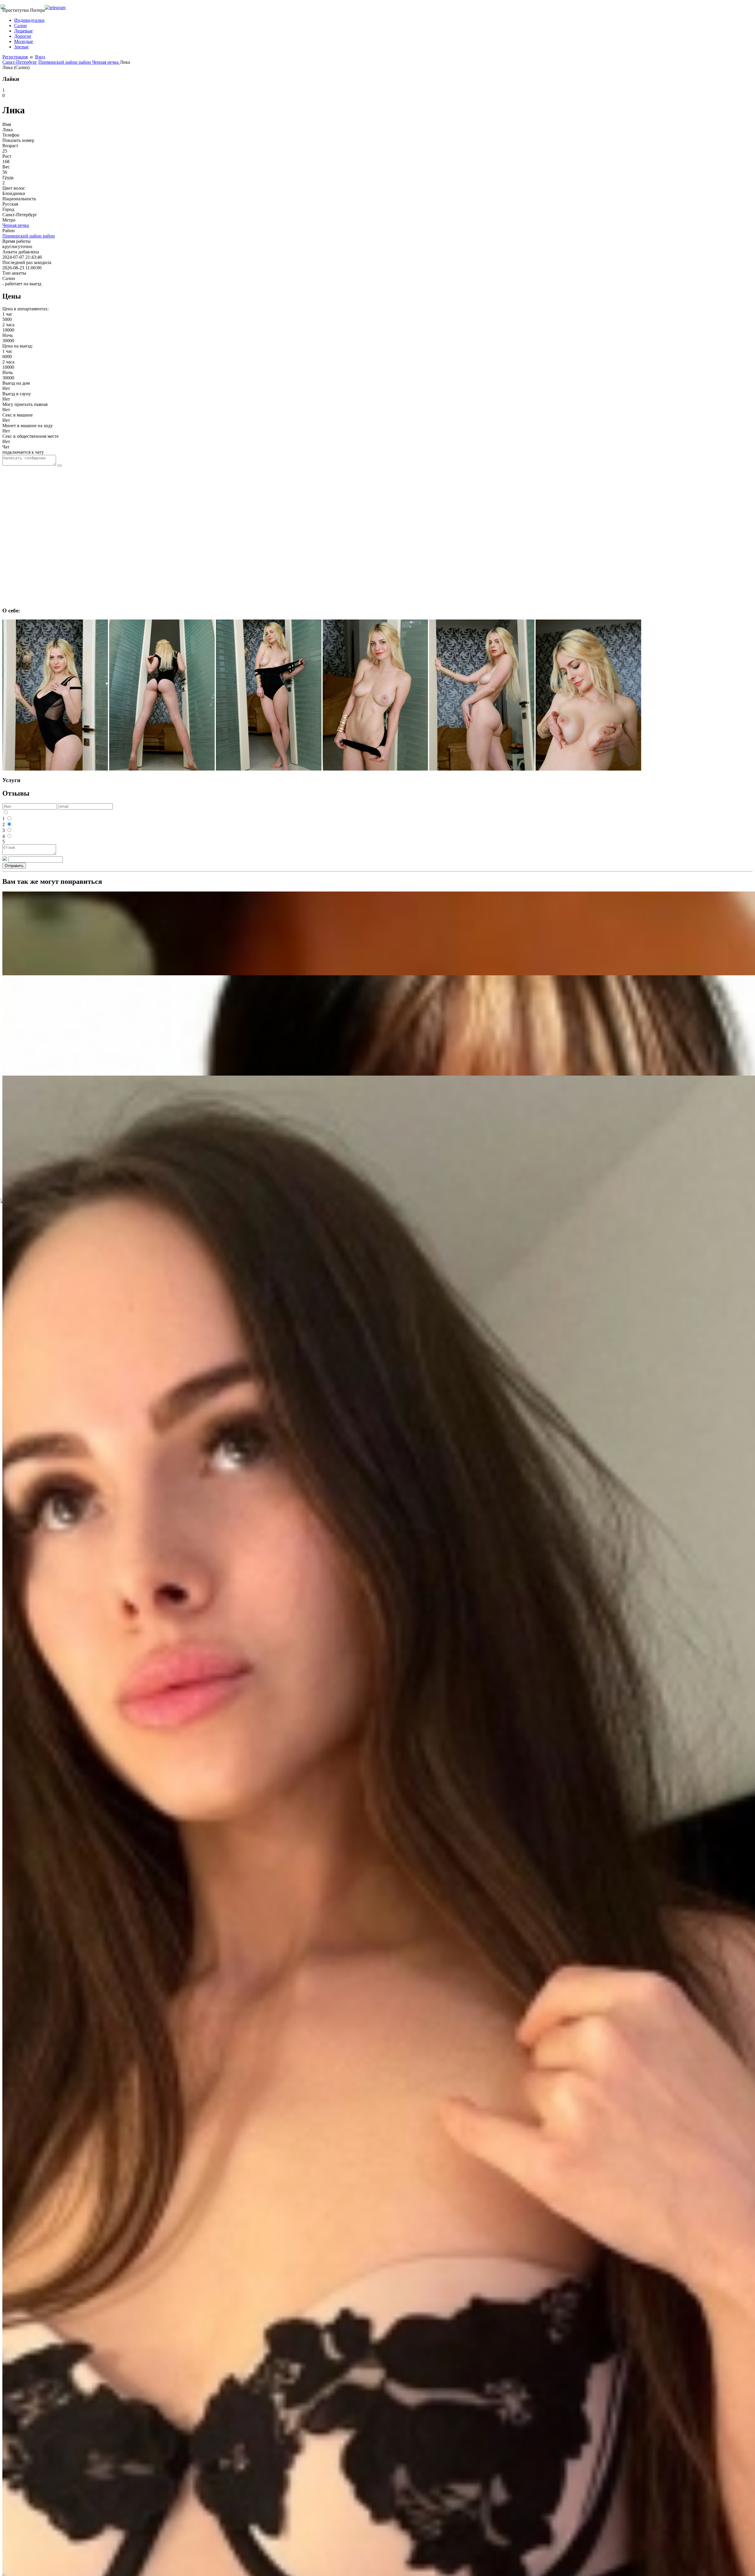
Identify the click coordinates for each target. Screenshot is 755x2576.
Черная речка (106, 62)
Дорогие (23, 36)
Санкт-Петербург (20, 62)
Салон (20, 26)
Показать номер (18, 140)
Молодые (24, 41)
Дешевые (23, 31)
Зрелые (21, 47)
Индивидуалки (29, 20)
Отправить (14, 866)
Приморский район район (65, 62)
